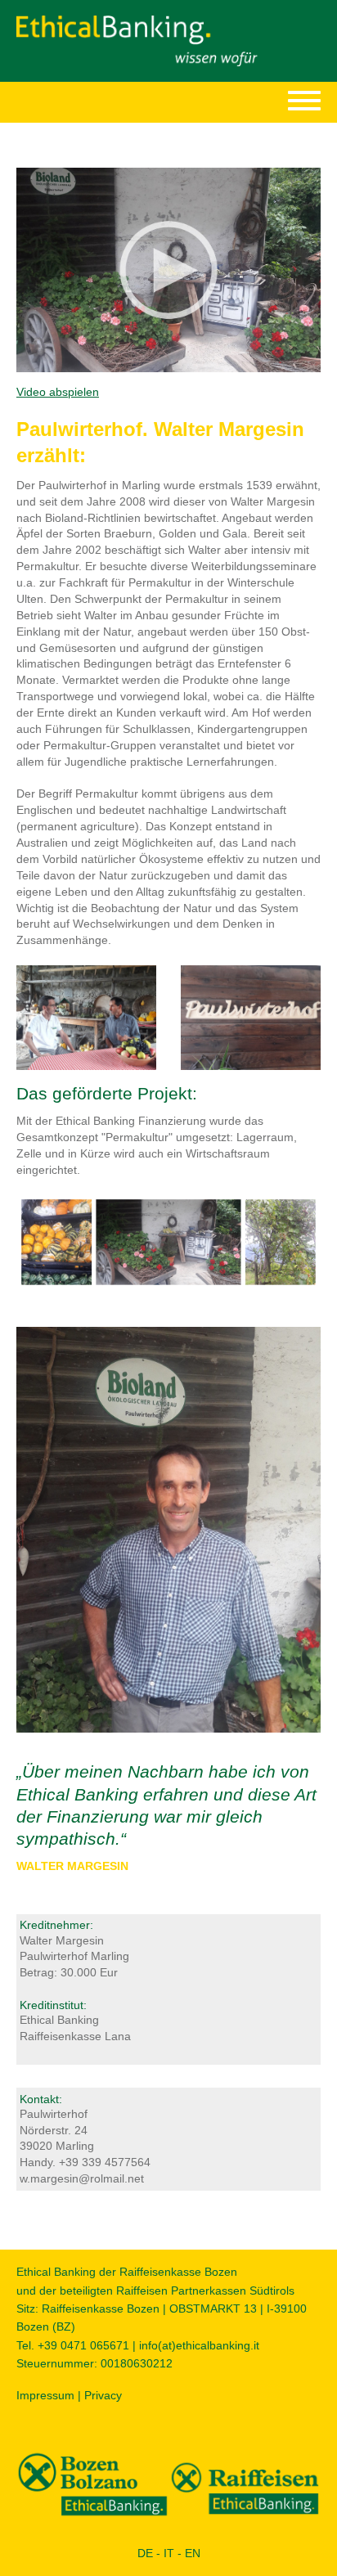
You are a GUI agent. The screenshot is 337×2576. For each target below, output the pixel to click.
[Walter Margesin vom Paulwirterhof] (168, 1529)
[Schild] (251, 1017)
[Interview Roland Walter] (86, 1017)
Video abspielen (58, 392)
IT (169, 2553)
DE (145, 2553)
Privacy (103, 2395)
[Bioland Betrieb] (168, 1242)
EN (193, 2553)
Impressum (45, 2395)
